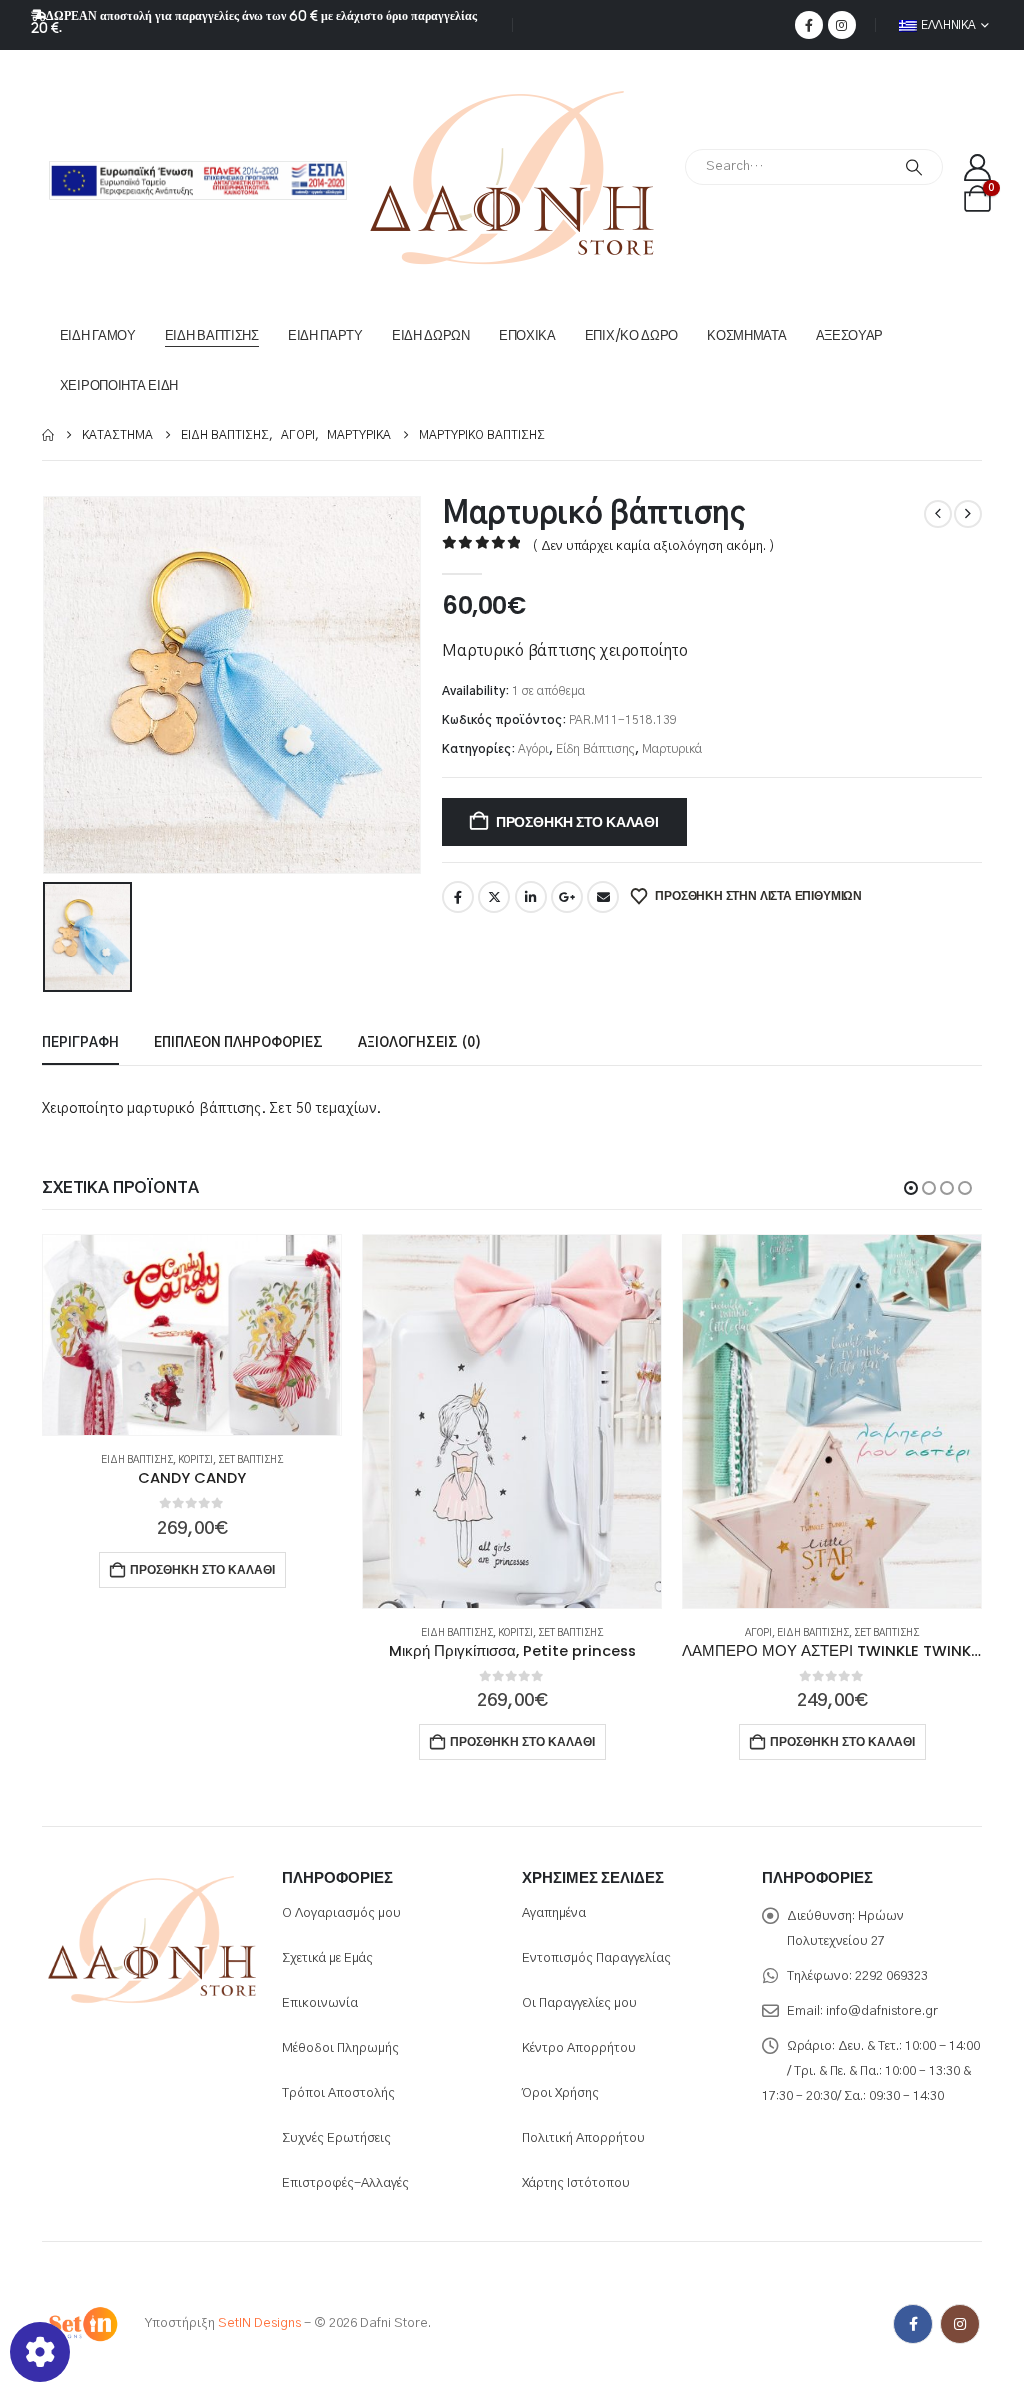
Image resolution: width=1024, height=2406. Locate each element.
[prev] (938, 514)
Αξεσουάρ (850, 335)
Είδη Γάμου (98, 335)
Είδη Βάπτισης (212, 335)
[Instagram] (842, 25)
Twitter (494, 897)
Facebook (458, 897)
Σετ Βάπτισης (250, 1633)
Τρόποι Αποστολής (338, 2093)
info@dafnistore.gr (882, 2011)
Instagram (960, 2324)
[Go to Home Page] (48, 435)
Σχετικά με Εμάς (327, 1958)
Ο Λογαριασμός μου (341, 1913)
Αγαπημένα (554, 1913)
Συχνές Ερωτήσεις (336, 2138)
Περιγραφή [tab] (80, 1043)
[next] (968, 514)
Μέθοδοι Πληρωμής (340, 2048)
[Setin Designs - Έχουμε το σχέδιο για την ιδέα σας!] (82, 2323)
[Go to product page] (192, 1421)
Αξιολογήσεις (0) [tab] (419, 1043)
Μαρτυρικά (672, 749)
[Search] (914, 167)
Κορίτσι (195, 1633)
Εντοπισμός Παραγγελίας (596, 1958)
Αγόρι (533, 749)
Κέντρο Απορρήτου (579, 2048)
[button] (911, 1188)
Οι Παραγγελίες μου (579, 2003)
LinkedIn (531, 897)
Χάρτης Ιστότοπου (576, 2183)
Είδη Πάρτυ (325, 335)
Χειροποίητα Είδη (119, 385)
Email (603, 897)
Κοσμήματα (746, 335)
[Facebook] (809, 25)
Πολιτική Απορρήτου (583, 2138)
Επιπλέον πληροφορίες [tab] (238, 1043)
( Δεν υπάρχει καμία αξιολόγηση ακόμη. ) (653, 546)
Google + (567, 897)
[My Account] (977, 167)
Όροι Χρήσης (560, 2093)
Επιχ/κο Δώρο (631, 335)
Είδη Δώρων (431, 335)
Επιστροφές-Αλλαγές (345, 2183)
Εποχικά (527, 335)
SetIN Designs (259, 2323)
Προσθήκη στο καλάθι (577, 822)
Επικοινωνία (320, 2003)
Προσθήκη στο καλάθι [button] (202, 1741)
